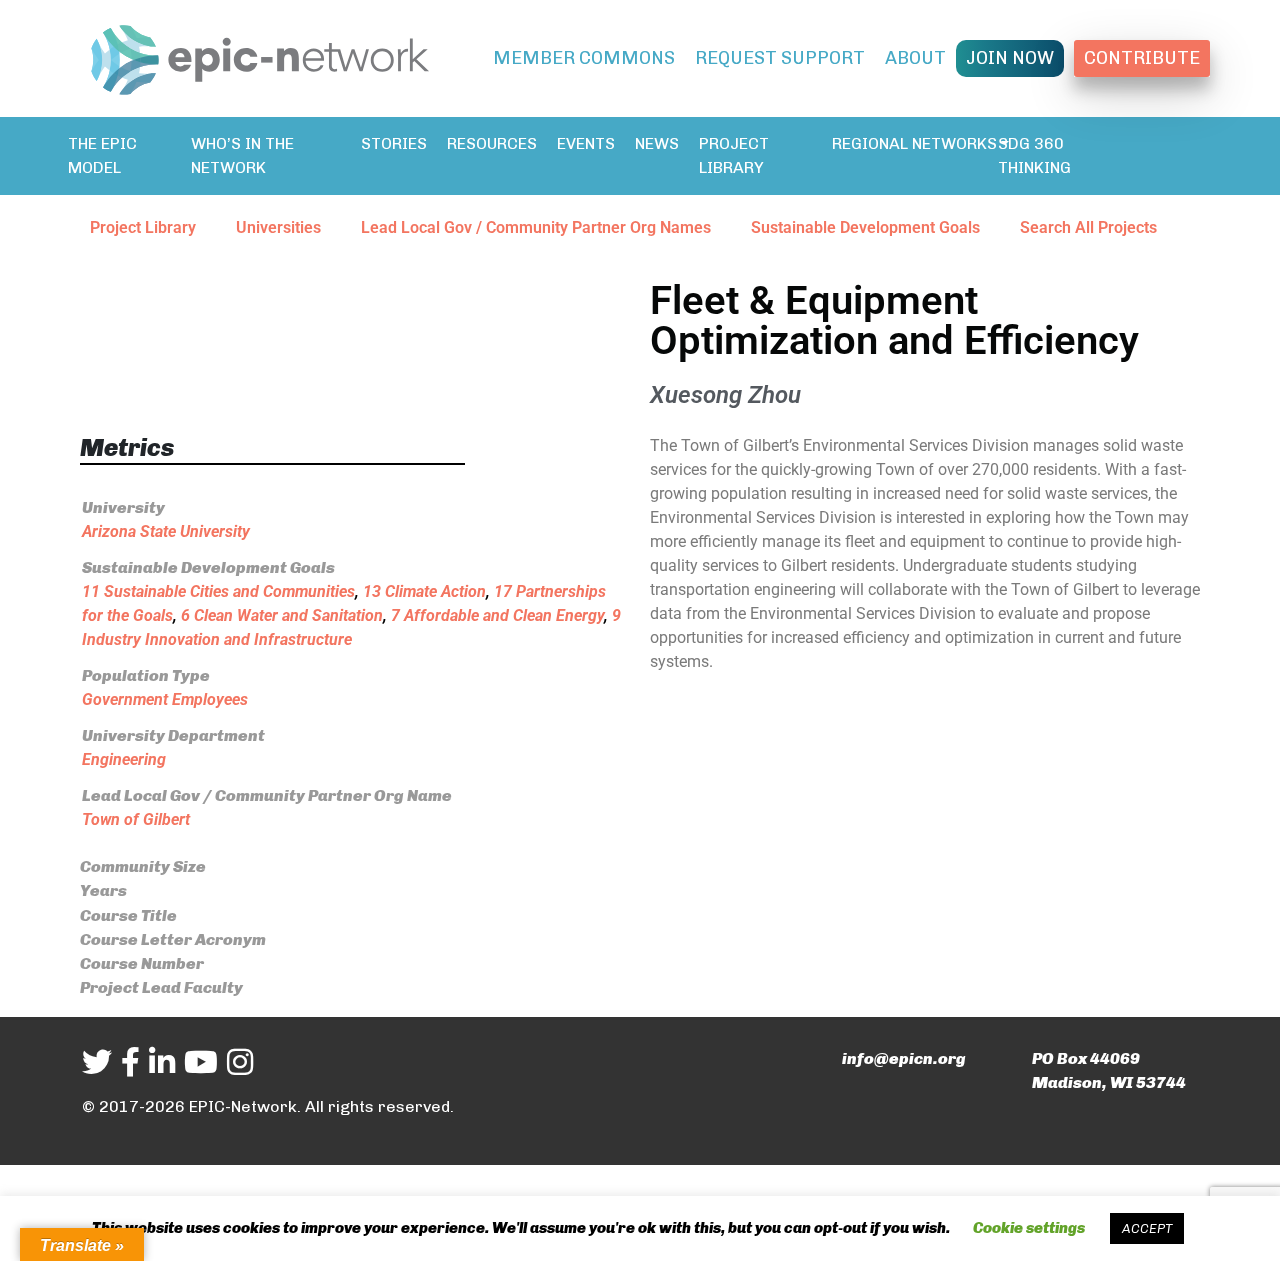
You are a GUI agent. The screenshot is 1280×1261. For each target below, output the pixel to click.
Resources (492, 143)
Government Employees (165, 699)
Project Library (734, 155)
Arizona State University (166, 531)
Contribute (1142, 58)
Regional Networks (914, 143)
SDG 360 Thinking (1034, 155)
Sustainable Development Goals (865, 227)
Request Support (780, 58)
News (657, 143)
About (915, 58)
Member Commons (584, 58)
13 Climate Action (424, 591)
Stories (394, 143)
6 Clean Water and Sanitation (282, 615)
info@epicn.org (904, 1058)
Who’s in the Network (242, 155)
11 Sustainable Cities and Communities (218, 591)
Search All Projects (1088, 227)
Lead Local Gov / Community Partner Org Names (536, 227)
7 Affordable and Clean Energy (497, 615)
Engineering (124, 759)
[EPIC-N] (260, 56)
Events (586, 143)
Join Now (1010, 58)
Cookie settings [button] (1029, 1228)
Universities (278, 227)
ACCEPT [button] (1147, 1228)
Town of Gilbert (136, 819)
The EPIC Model (102, 155)
